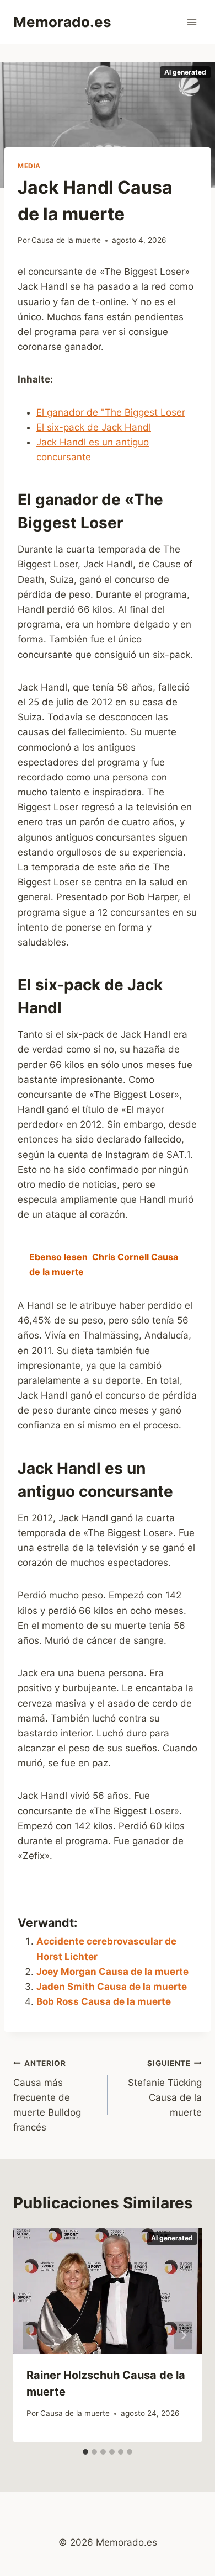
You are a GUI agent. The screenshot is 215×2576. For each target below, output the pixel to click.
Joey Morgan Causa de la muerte (112, 1972)
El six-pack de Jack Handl (94, 427)
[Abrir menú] (192, 22)
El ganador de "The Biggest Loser (111, 412)
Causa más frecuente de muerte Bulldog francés (47, 2096)
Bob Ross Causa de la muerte (104, 2001)
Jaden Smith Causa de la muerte (112, 1987)
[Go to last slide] (32, 2335)
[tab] (85, 2452)
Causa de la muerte (66, 240)
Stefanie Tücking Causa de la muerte (165, 2088)
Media (29, 166)
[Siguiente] (183, 2335)
